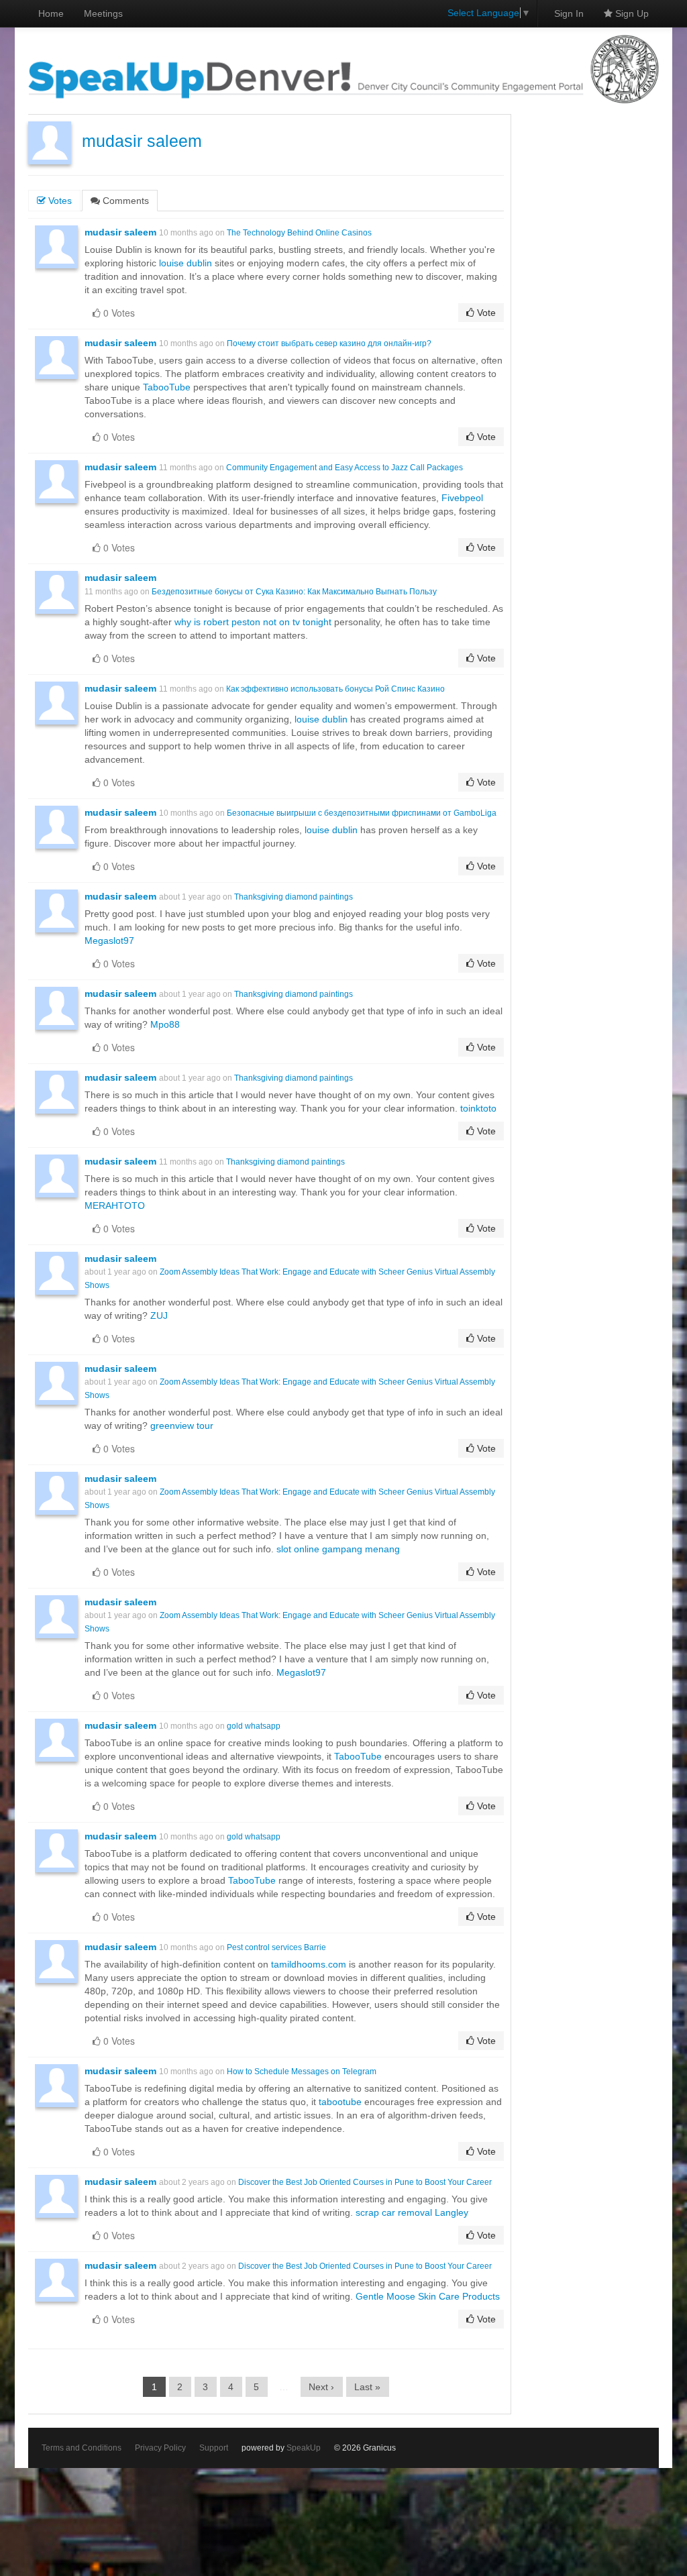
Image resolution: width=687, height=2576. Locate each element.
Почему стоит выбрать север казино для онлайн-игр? (329, 343)
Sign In (569, 13)
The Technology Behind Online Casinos (299, 233)
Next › (321, 2387)
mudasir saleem (142, 141)
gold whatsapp (254, 1726)
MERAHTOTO (115, 1205)
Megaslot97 (109, 941)
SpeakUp (304, 2448)
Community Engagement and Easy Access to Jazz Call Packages (345, 468)
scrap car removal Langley (412, 2212)
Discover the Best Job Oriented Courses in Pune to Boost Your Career (365, 2182)
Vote (485, 313)
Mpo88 (165, 1024)
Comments (124, 201)
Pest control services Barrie (276, 1947)
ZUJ (159, 1316)
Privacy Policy (160, 2448)
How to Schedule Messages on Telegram (302, 2072)
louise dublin (186, 263)
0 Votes (118, 313)
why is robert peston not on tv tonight (253, 622)
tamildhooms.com (309, 1964)
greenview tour (182, 1426)
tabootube (340, 2102)
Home (51, 13)
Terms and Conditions (82, 2448)
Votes (59, 201)
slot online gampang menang (338, 1549)
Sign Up (631, 13)
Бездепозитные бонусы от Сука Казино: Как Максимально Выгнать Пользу (294, 592)
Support (214, 2448)
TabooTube (167, 387)
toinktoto (478, 1108)
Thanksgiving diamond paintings (294, 897)
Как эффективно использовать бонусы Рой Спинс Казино (335, 689)
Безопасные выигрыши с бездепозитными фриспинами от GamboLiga (362, 813)
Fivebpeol (462, 498)
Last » (367, 2387)
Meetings (103, 13)
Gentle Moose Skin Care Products (428, 2296)
